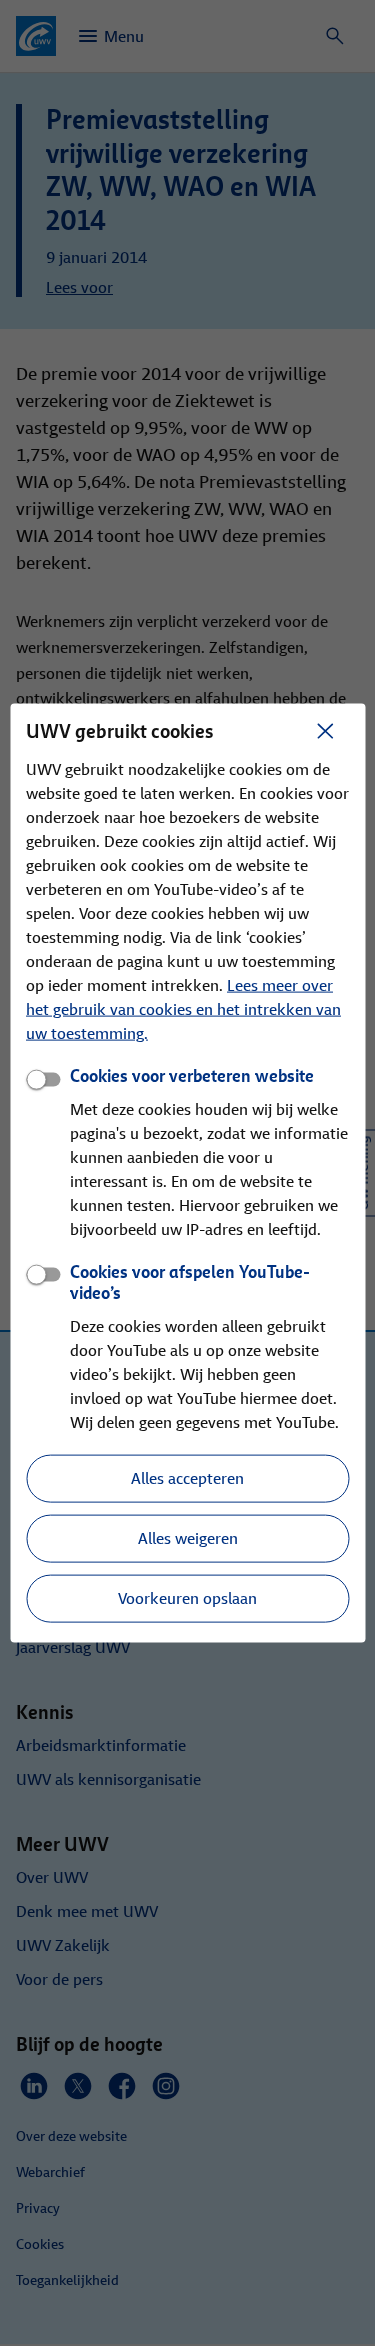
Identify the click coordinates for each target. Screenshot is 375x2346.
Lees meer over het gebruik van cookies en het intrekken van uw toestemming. (183, 1009)
